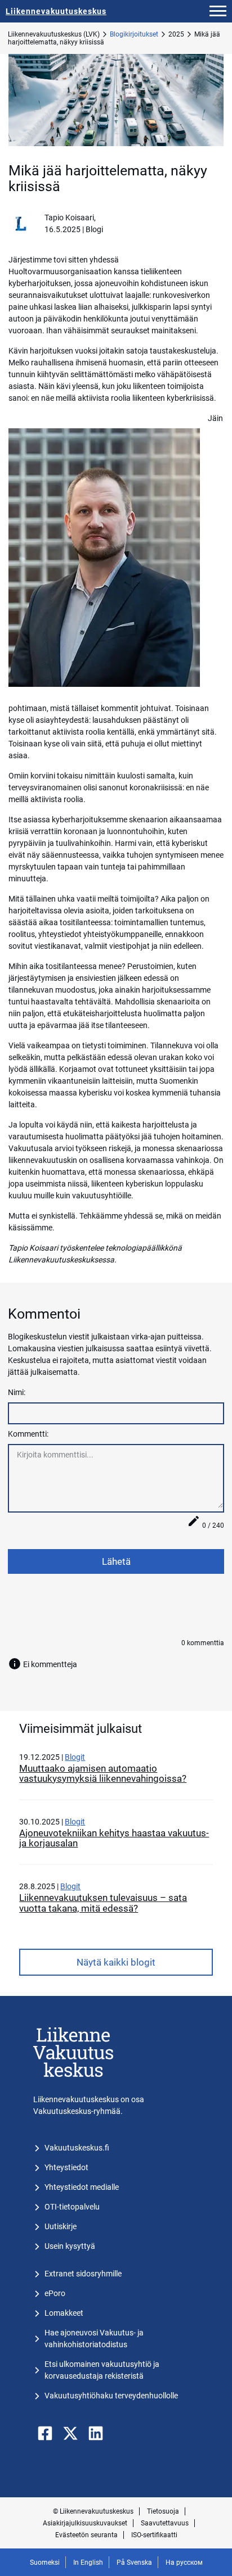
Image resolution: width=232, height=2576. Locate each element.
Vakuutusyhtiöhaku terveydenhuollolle (111, 2396)
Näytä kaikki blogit (116, 1962)
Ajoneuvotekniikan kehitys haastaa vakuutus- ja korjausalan (114, 1838)
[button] (218, 11)
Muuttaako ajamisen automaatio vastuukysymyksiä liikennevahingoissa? (103, 1773)
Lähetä (116, 1561)
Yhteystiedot (66, 2167)
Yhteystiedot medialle (82, 2187)
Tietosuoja (163, 2511)
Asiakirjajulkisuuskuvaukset (85, 2523)
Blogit (75, 1757)
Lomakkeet (64, 2313)
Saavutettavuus (165, 2523)
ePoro (55, 2293)
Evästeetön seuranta (86, 2535)
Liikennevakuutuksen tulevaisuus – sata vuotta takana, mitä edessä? (103, 1903)
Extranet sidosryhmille (83, 2274)
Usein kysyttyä (70, 2246)
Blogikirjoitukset (134, 34)
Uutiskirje (61, 2226)
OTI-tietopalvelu (72, 2207)
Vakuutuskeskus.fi (77, 2148)
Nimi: (17, 1392)
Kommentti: (28, 1434)
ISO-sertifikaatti (154, 2535)
